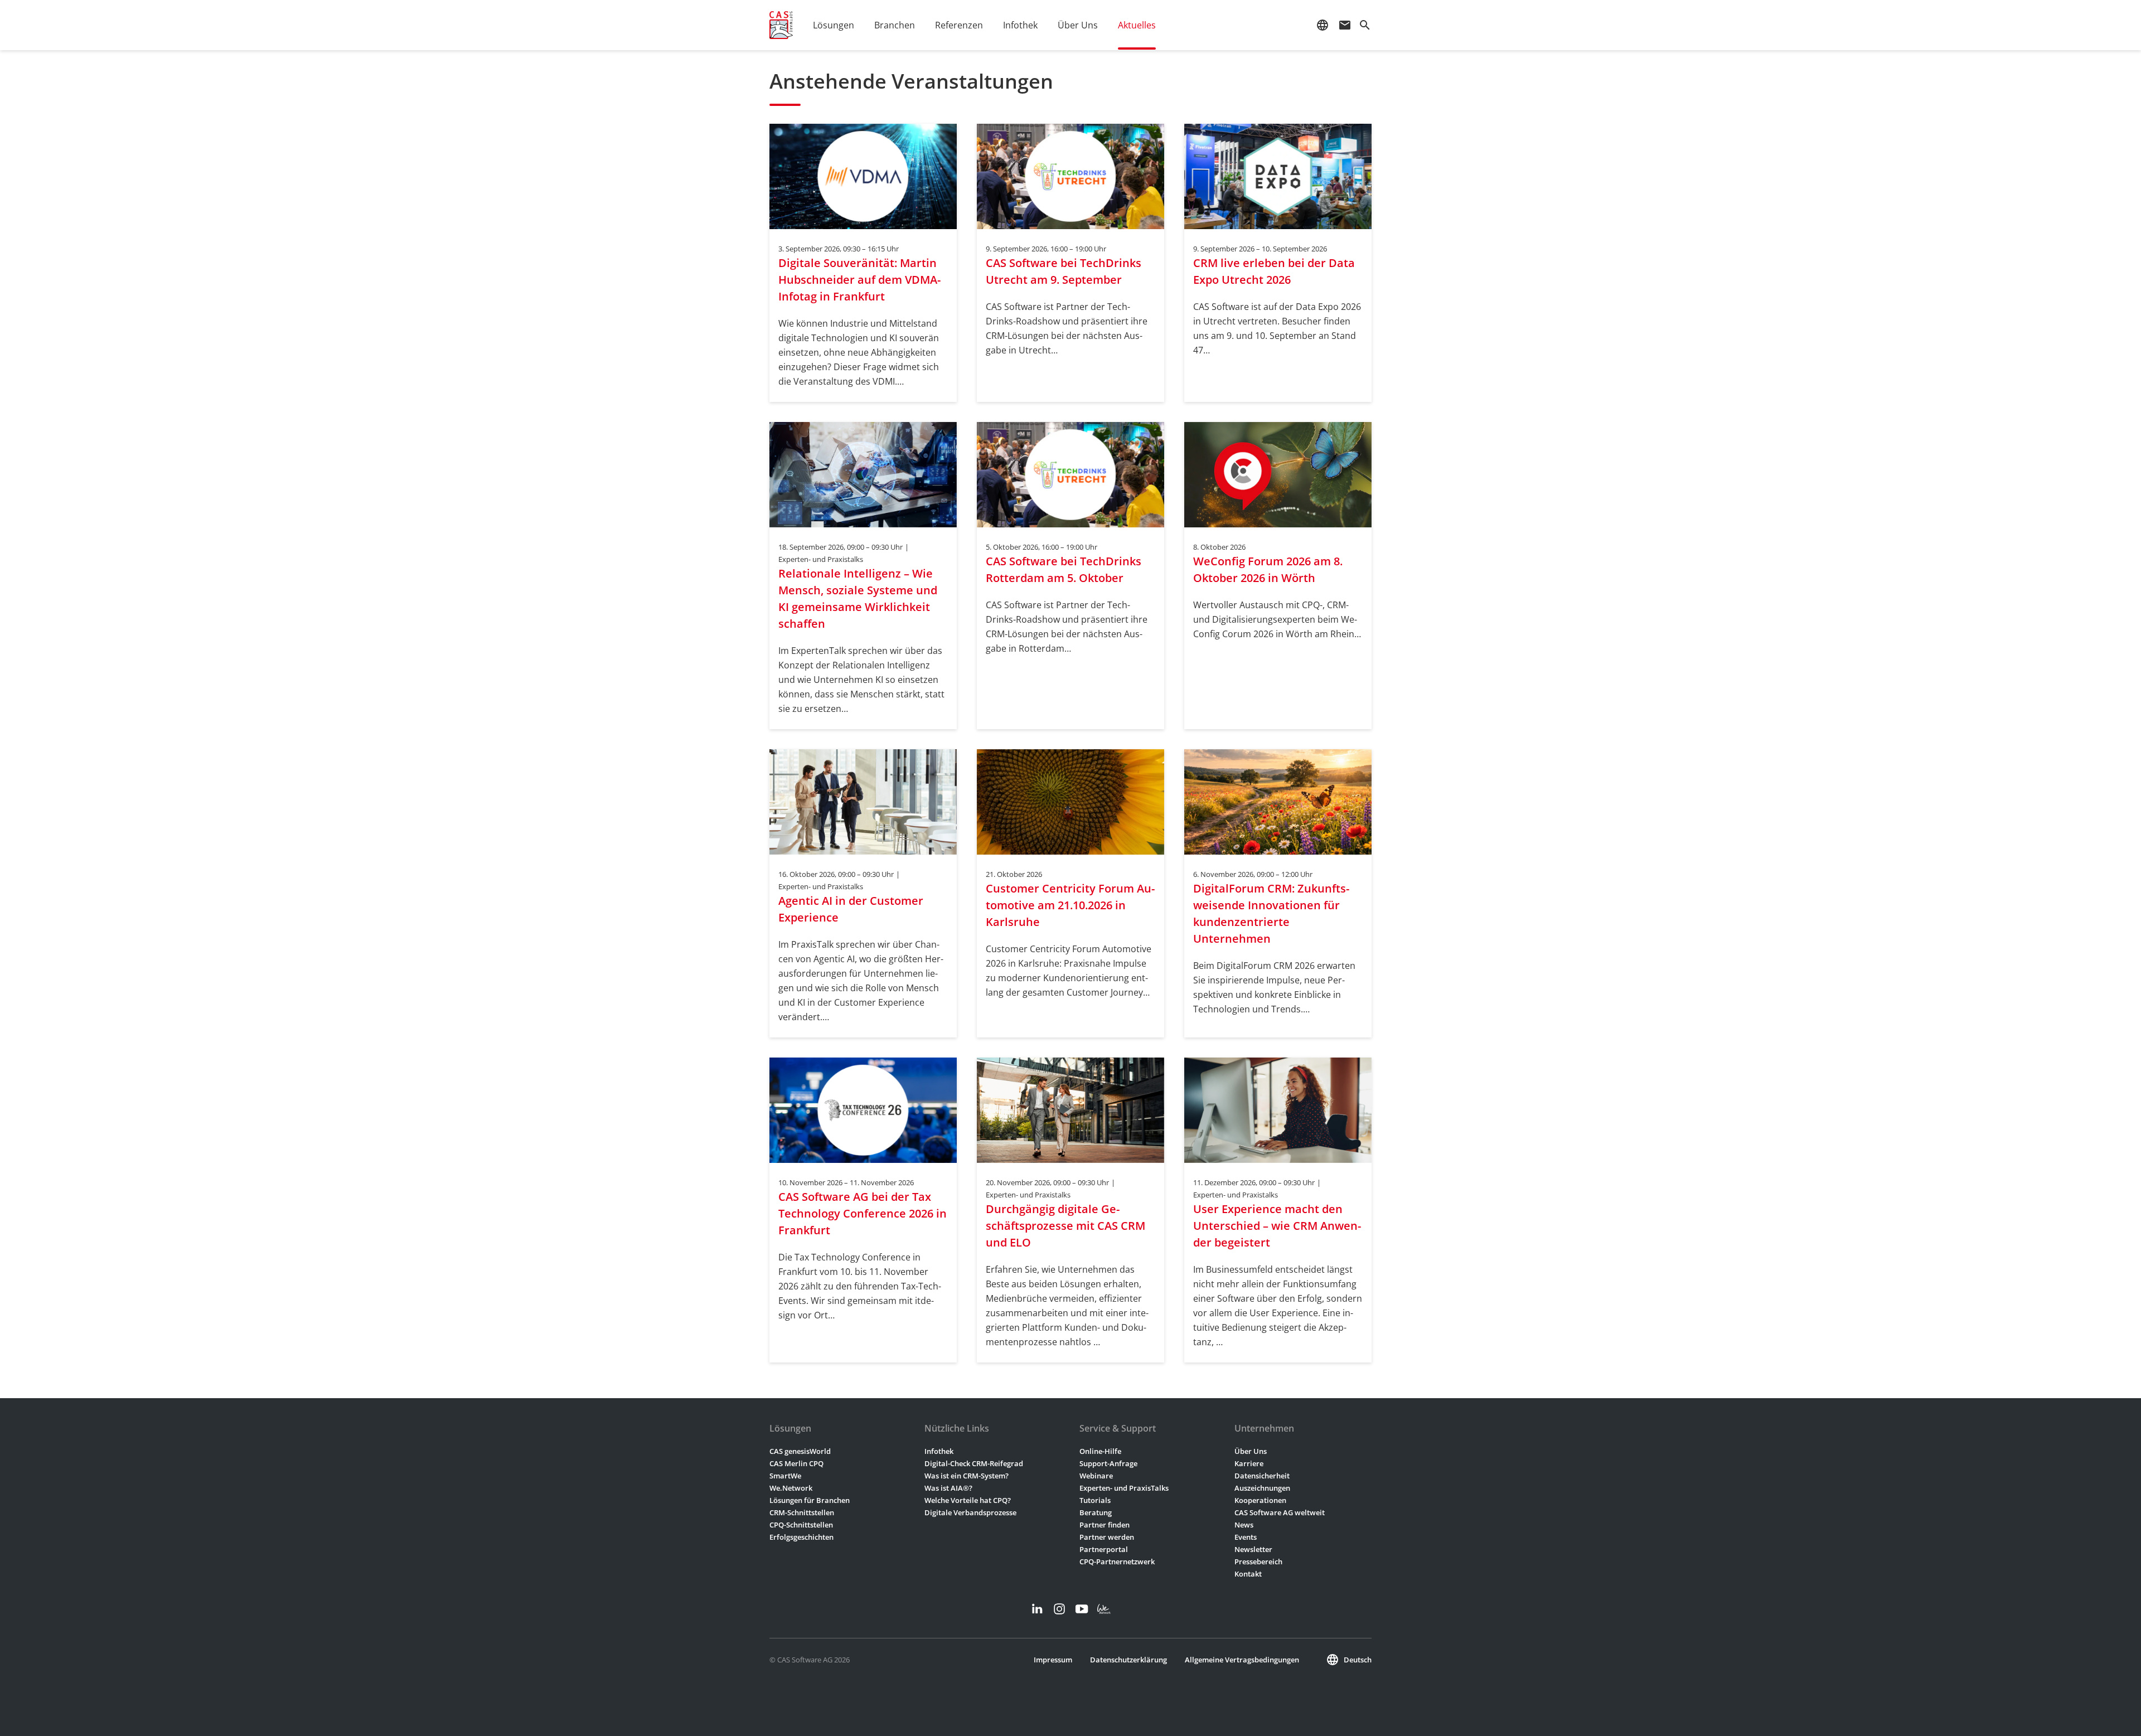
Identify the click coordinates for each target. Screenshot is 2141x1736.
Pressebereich (1258, 1562)
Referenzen (959, 25)
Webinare (1096, 1476)
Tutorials (1095, 1500)
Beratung (1096, 1512)
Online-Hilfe (1100, 1451)
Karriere (1249, 1463)
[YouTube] (1082, 1609)
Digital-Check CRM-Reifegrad (974, 1463)
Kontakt (1248, 1574)
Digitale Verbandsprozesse (970, 1512)
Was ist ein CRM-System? (967, 1476)
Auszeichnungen (1262, 1488)
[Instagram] (1059, 1609)
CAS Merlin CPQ (796, 1463)
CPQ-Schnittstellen (801, 1525)
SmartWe (785, 1476)
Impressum (1053, 1660)
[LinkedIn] (1037, 1609)
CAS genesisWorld (800, 1451)
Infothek (939, 1451)
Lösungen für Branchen (810, 1500)
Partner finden (1105, 1525)
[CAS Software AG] (781, 25)
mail (1345, 25)
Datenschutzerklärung (1128, 1660)
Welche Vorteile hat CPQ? (968, 1500)
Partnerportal (1104, 1549)
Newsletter (1253, 1549)
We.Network (791, 1488)
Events (1246, 1537)
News (1244, 1525)
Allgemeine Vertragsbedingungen (1242, 1660)
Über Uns (1251, 1451)
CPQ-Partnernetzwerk (1117, 1562)
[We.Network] (1104, 1609)
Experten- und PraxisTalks (1124, 1488)
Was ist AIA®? (948, 1488)
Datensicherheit (1262, 1476)
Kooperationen (1260, 1500)
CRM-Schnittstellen (802, 1512)
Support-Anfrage (1108, 1463)
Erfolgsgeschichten (801, 1537)
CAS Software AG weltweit (1280, 1512)
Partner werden (1107, 1537)
